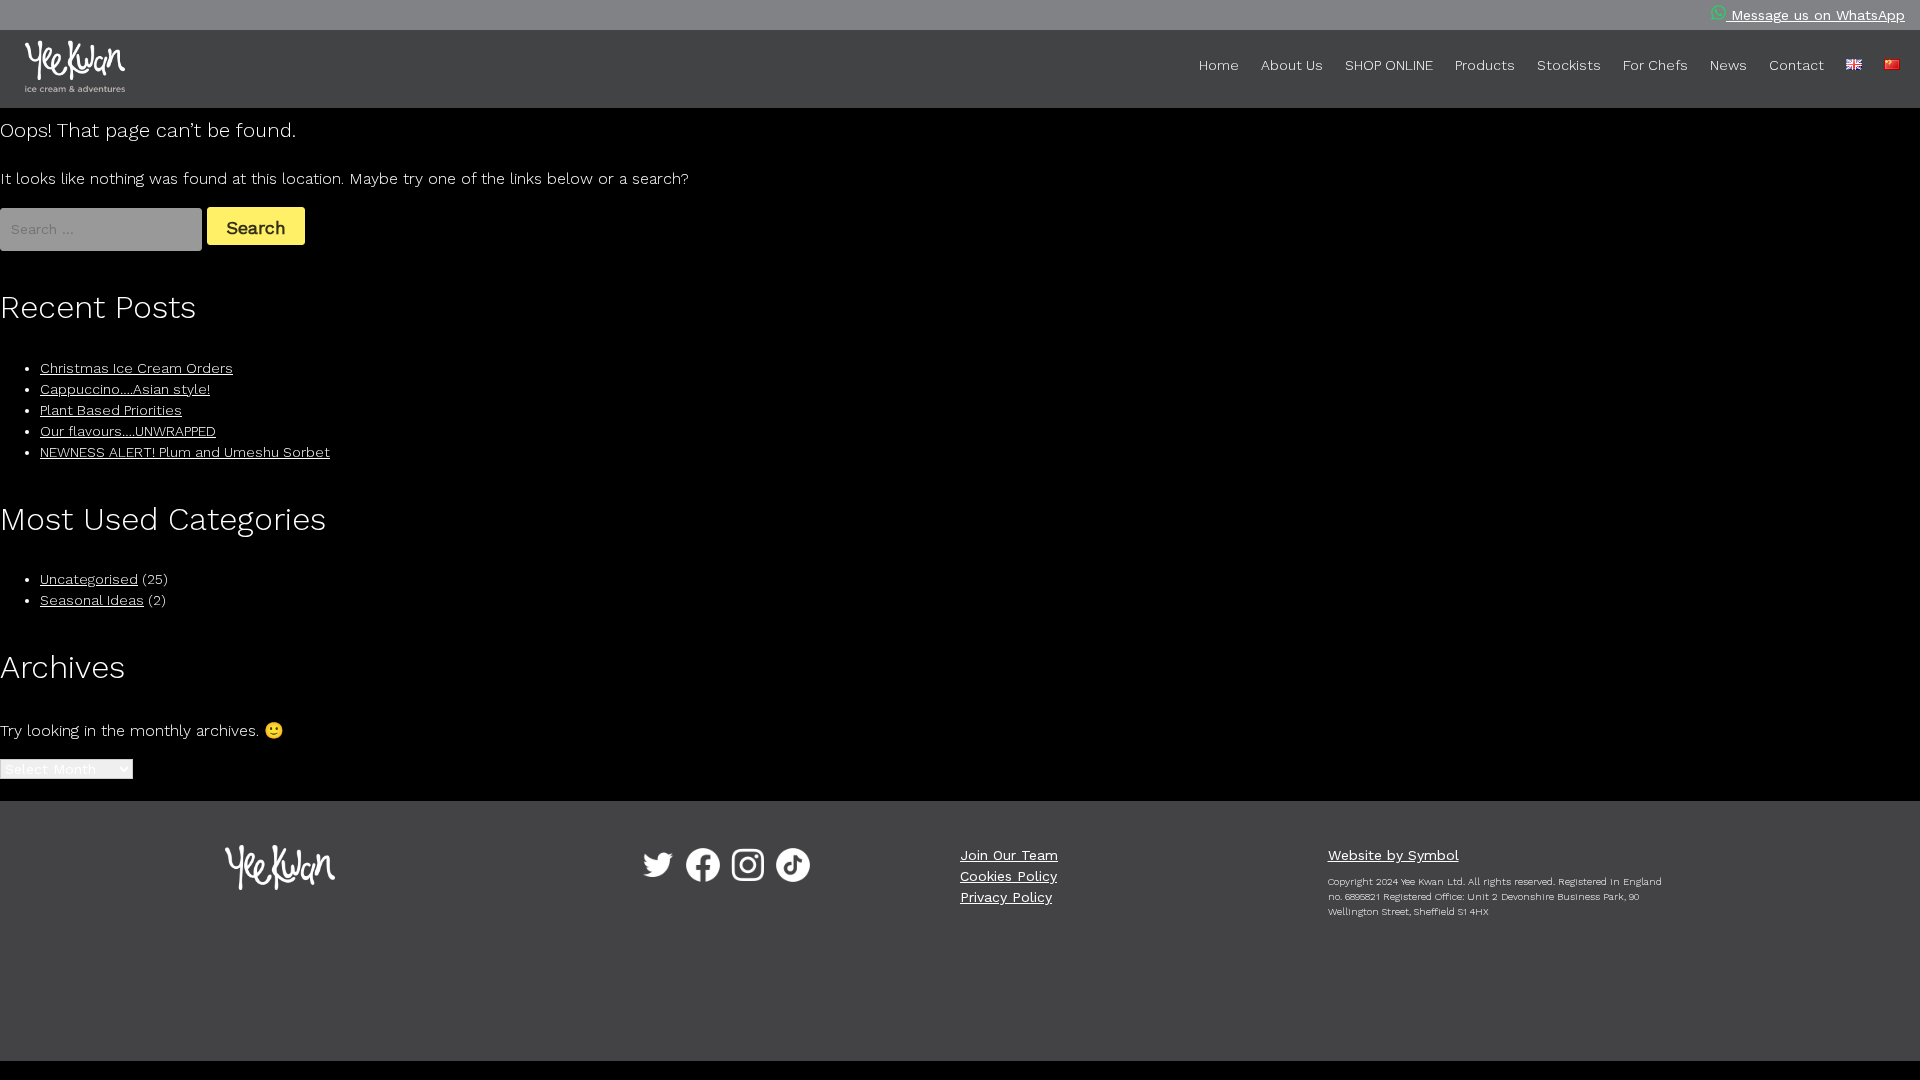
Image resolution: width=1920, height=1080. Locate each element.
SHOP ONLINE (1389, 65)
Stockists (1569, 65)
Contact (1796, 65)
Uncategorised (89, 579)
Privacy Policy (1006, 897)
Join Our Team (1009, 855)
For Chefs (1655, 65)
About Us (1292, 65)
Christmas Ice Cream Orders (136, 368)
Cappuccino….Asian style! (125, 389)
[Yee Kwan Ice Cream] (105, 70)
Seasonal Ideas (92, 600)
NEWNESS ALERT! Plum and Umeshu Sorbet (185, 452)
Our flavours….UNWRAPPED (128, 431)
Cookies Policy (1008, 876)
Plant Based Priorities (111, 410)
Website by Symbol (1393, 855)
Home (1219, 65)
